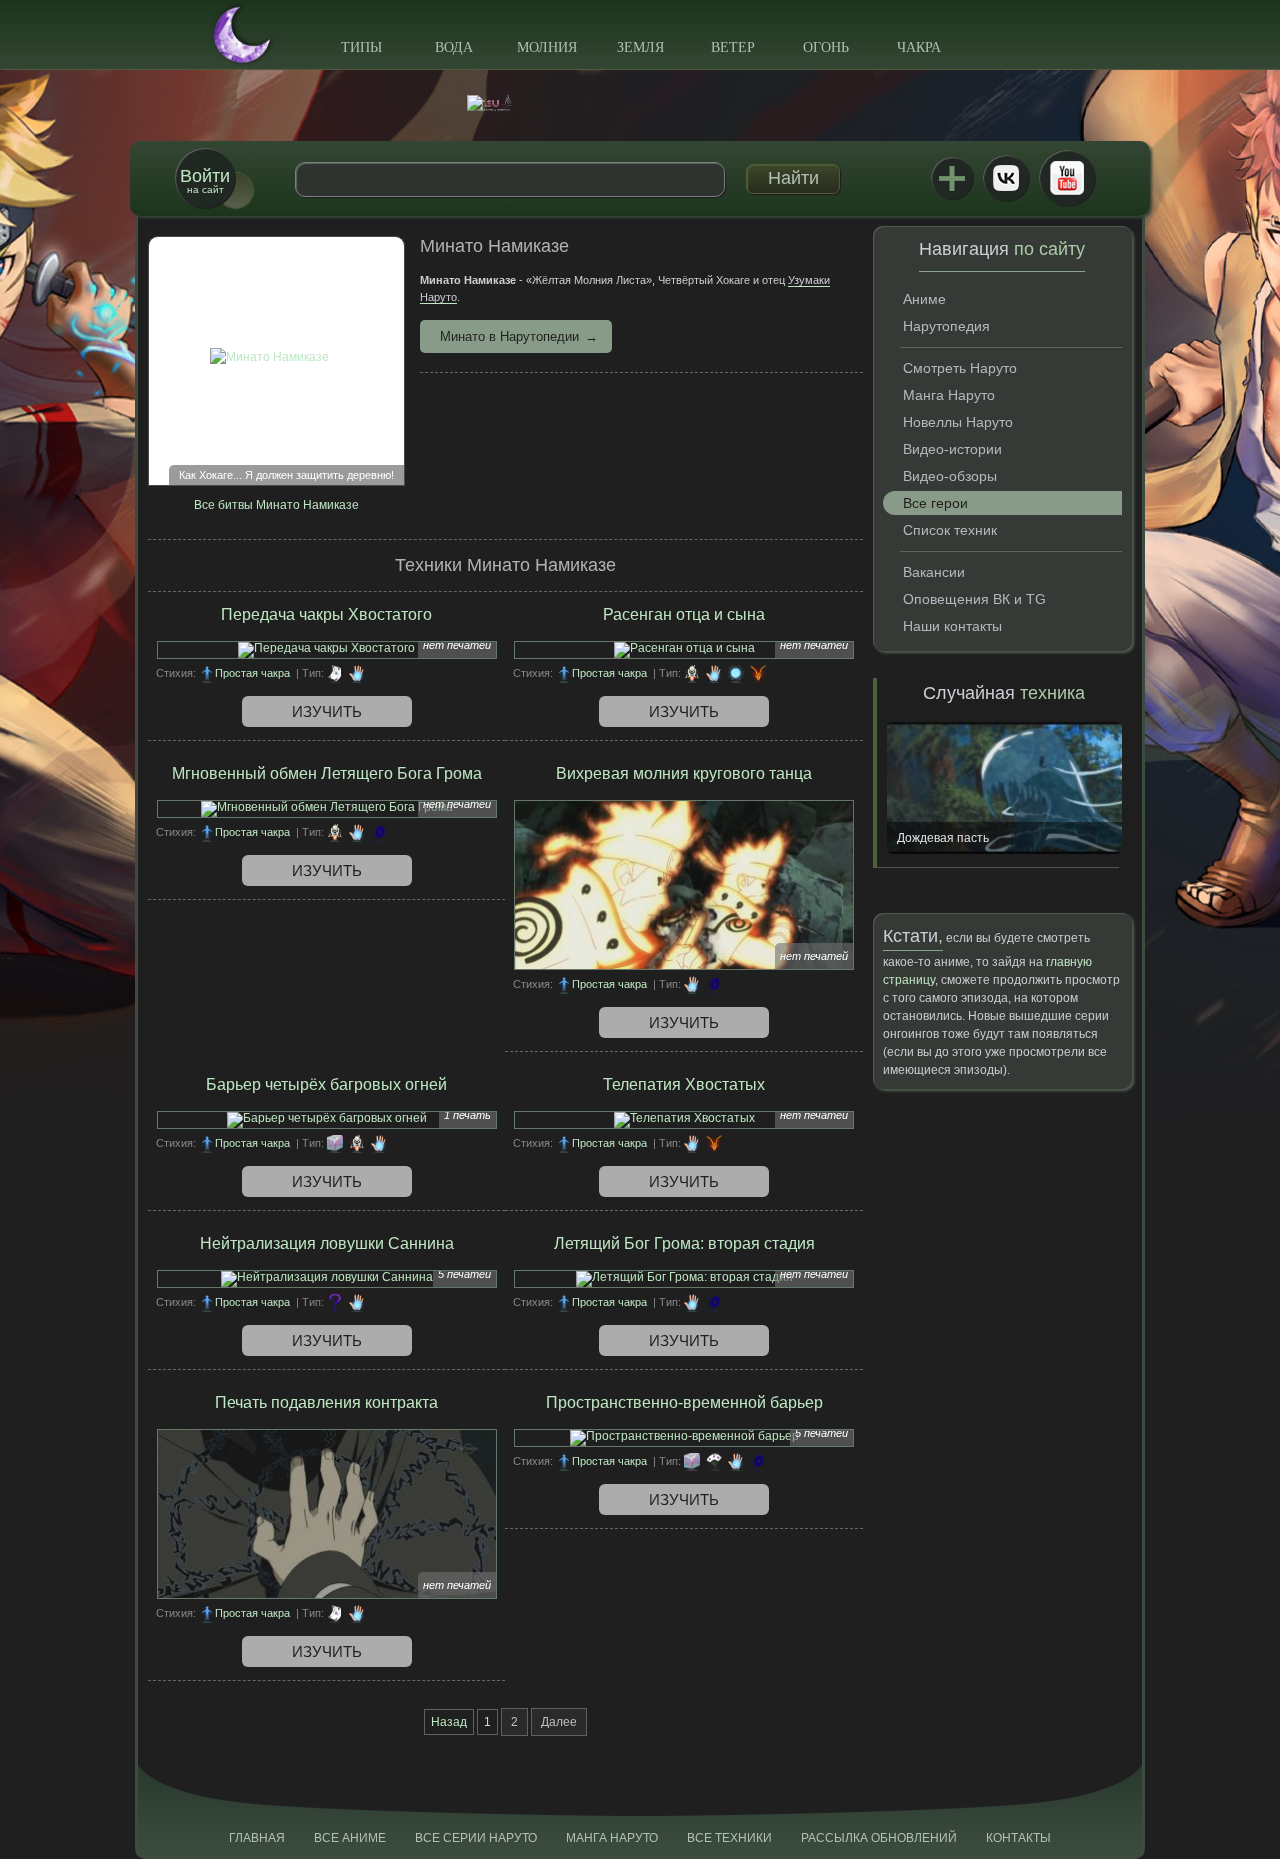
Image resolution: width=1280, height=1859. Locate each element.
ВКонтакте (1006, 178)
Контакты (1018, 1838)
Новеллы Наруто (958, 422)
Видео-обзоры (950, 476)
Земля (640, 47)
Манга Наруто (949, 395)
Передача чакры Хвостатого (326, 614)
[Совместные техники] (692, 673)
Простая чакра (252, 673)
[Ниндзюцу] (357, 673)
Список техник (950, 530)
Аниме (924, 299)
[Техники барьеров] (335, 1143)
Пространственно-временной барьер (684, 1402)
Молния (547, 47)
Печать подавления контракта (326, 1402)
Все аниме (350, 1838)
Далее (559, 1722)
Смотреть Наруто (960, 368)
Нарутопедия (946, 326)
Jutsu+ (952, 178)
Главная (257, 1838)
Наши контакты (952, 626)
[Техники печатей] (335, 673)
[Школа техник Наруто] (640, 103)
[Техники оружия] (714, 1461)
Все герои (935, 503)
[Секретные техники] (335, 1302)
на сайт (205, 180)
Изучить (327, 711)
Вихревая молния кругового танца (684, 773)
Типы (361, 47)
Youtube (1067, 178)
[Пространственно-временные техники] (379, 832)
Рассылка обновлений (879, 1838)
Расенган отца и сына (684, 614)
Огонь (826, 47)
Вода (454, 47)
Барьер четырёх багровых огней (326, 1084)
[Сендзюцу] (736, 673)
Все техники (729, 1838)
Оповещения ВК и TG (974, 599)
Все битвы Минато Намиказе (276, 505)
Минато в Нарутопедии (509, 336)
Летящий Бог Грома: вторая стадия (684, 1243)
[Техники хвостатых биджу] (758, 673)
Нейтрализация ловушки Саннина (327, 1243)
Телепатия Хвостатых (684, 1084)
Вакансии (934, 572)
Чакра (919, 47)
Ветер (733, 47)
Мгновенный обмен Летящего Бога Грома (327, 773)
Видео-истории (952, 449)
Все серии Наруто (476, 1838)
